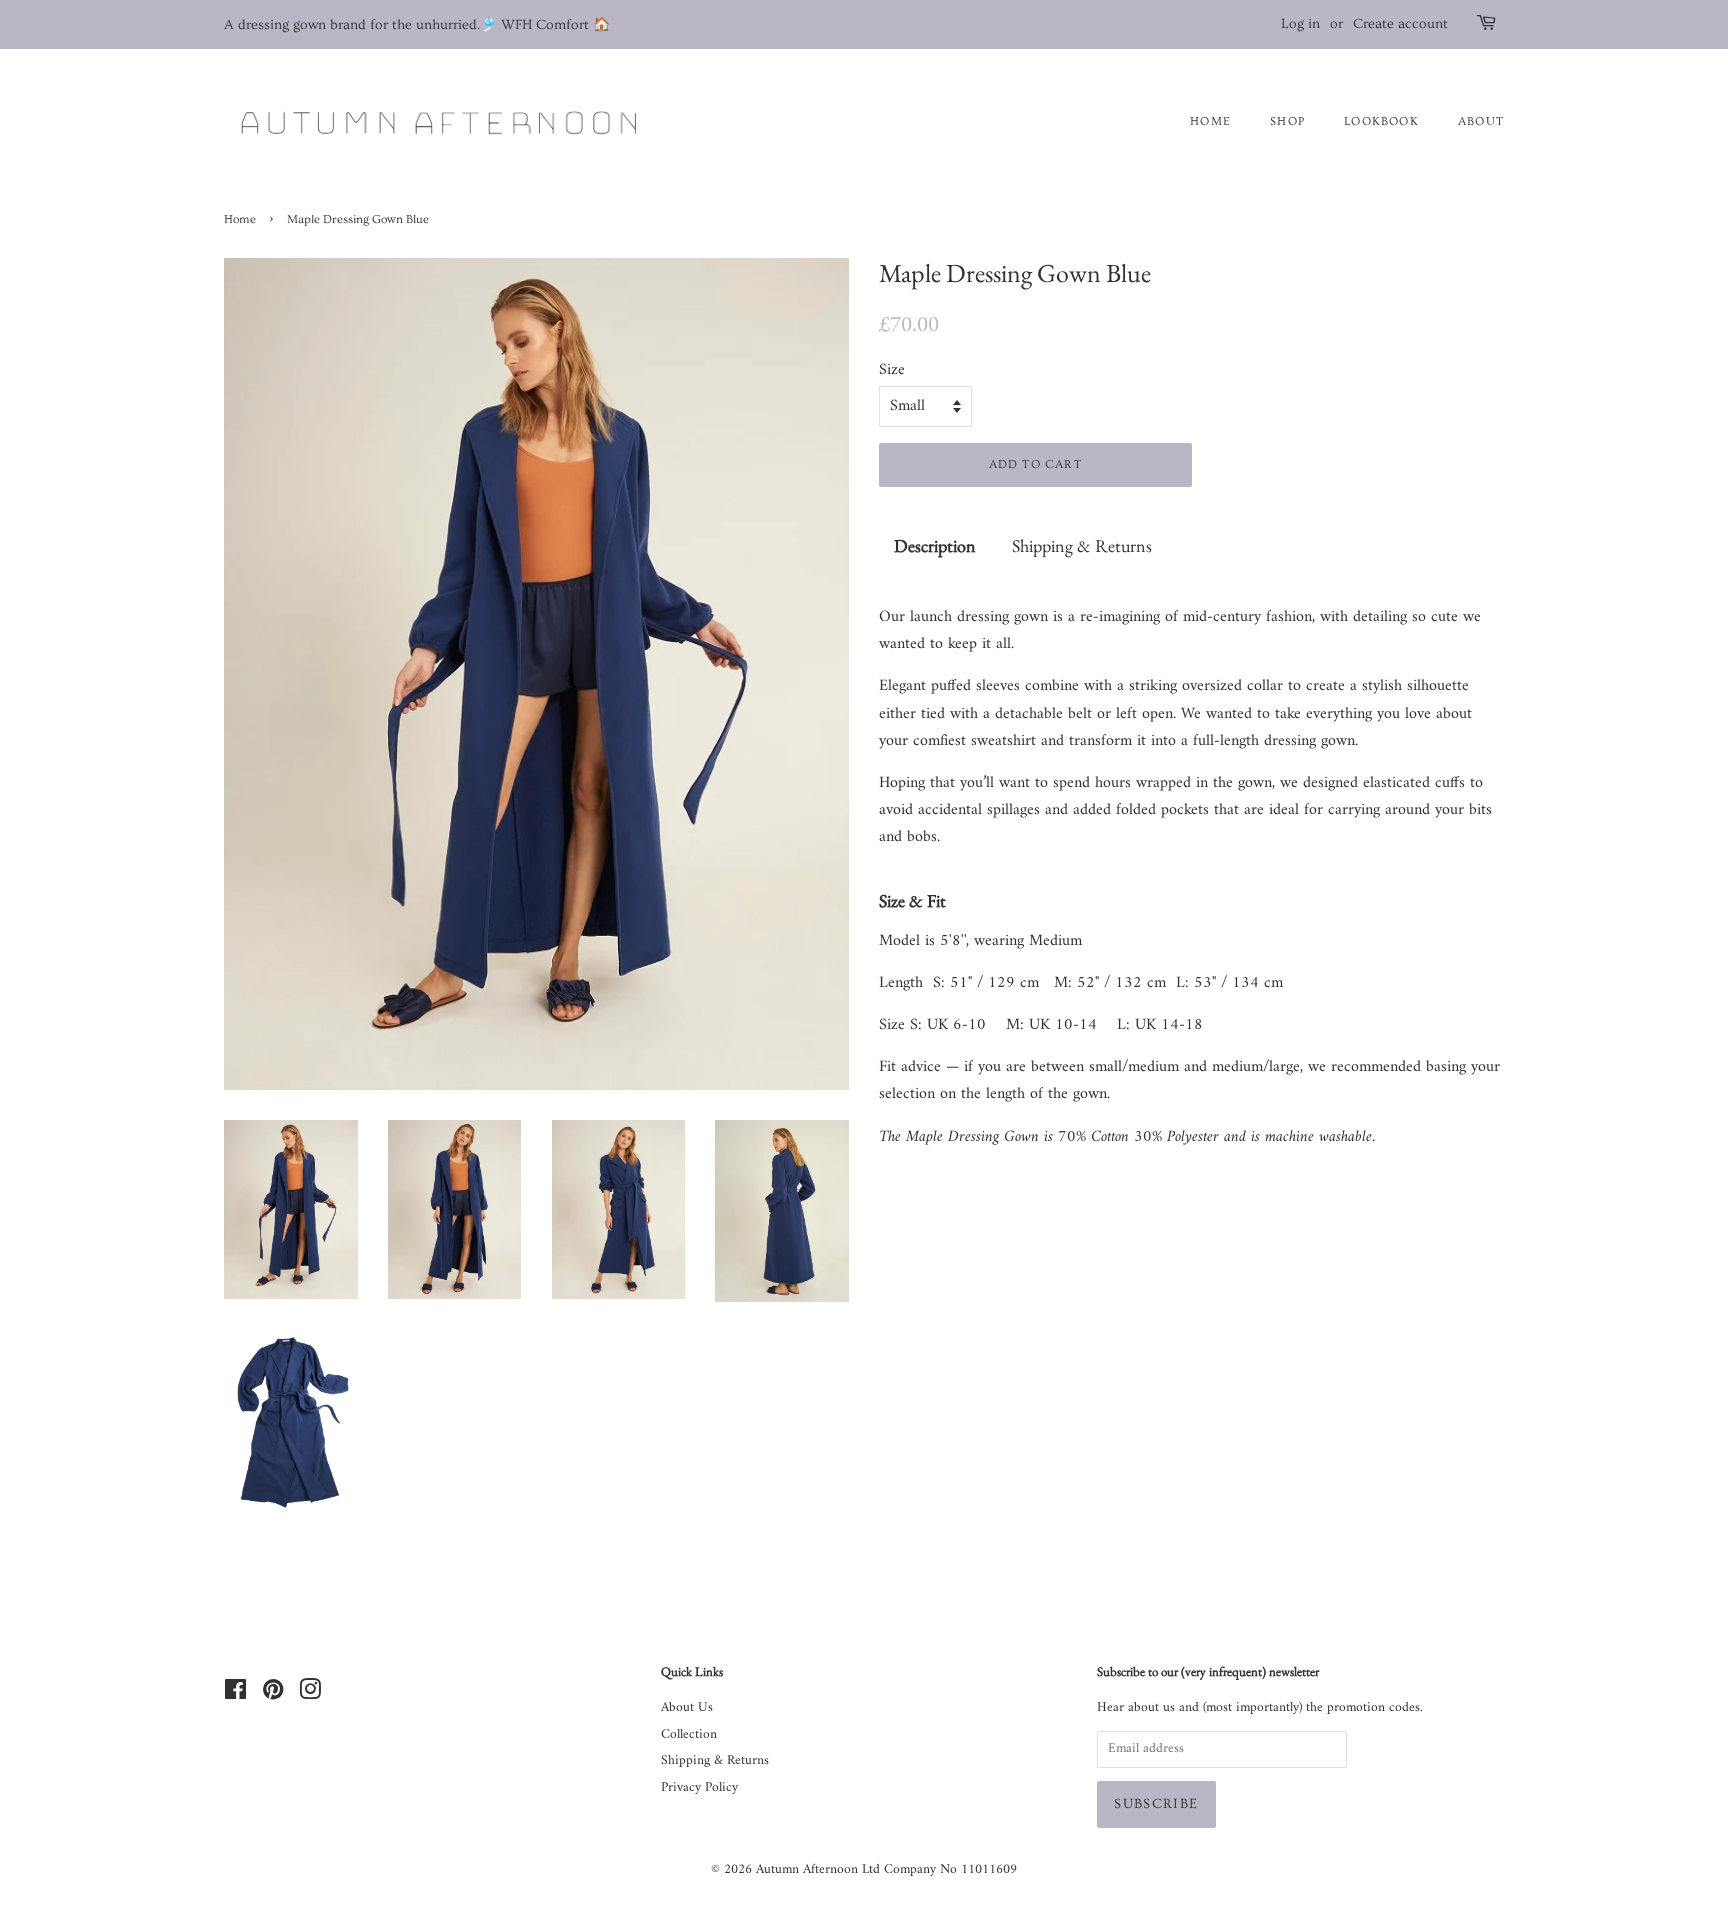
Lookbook (1381, 121)
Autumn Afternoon (807, 1870)
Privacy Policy (699, 1788)
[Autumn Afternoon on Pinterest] (273, 1695)
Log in (1300, 24)
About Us (687, 1708)
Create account (1400, 24)
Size (892, 370)
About (1481, 121)
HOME (1210, 121)
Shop (1287, 121)
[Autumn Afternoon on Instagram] (310, 1695)
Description (935, 545)
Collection (689, 1735)
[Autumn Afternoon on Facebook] (235, 1695)
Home (240, 219)
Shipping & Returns (1082, 545)
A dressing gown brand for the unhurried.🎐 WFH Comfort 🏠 (417, 25)
